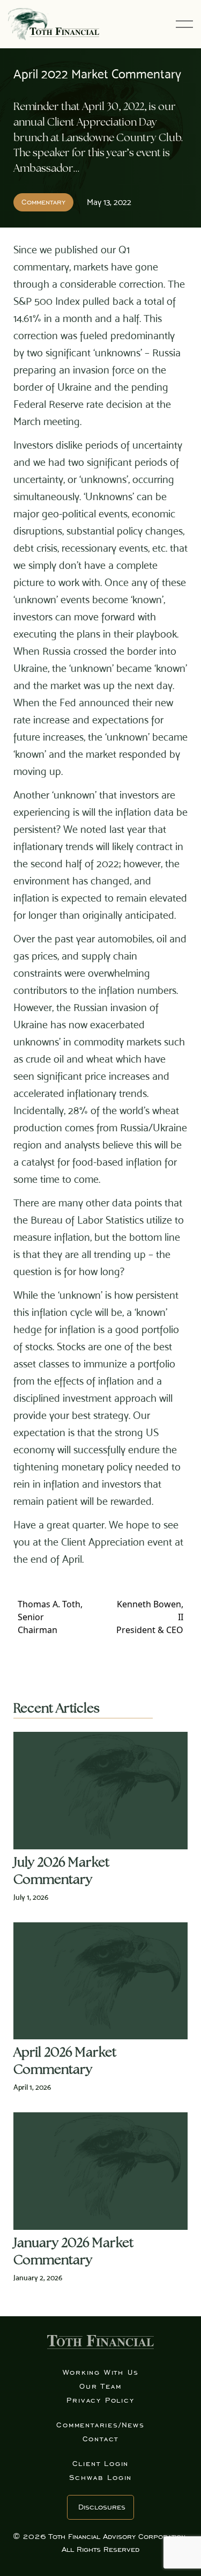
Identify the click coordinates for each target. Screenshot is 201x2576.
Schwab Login (101, 2478)
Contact (101, 2439)
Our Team (100, 2386)
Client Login (101, 2464)
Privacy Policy (100, 2400)
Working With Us (101, 2372)
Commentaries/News (100, 2425)
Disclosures (102, 2507)
